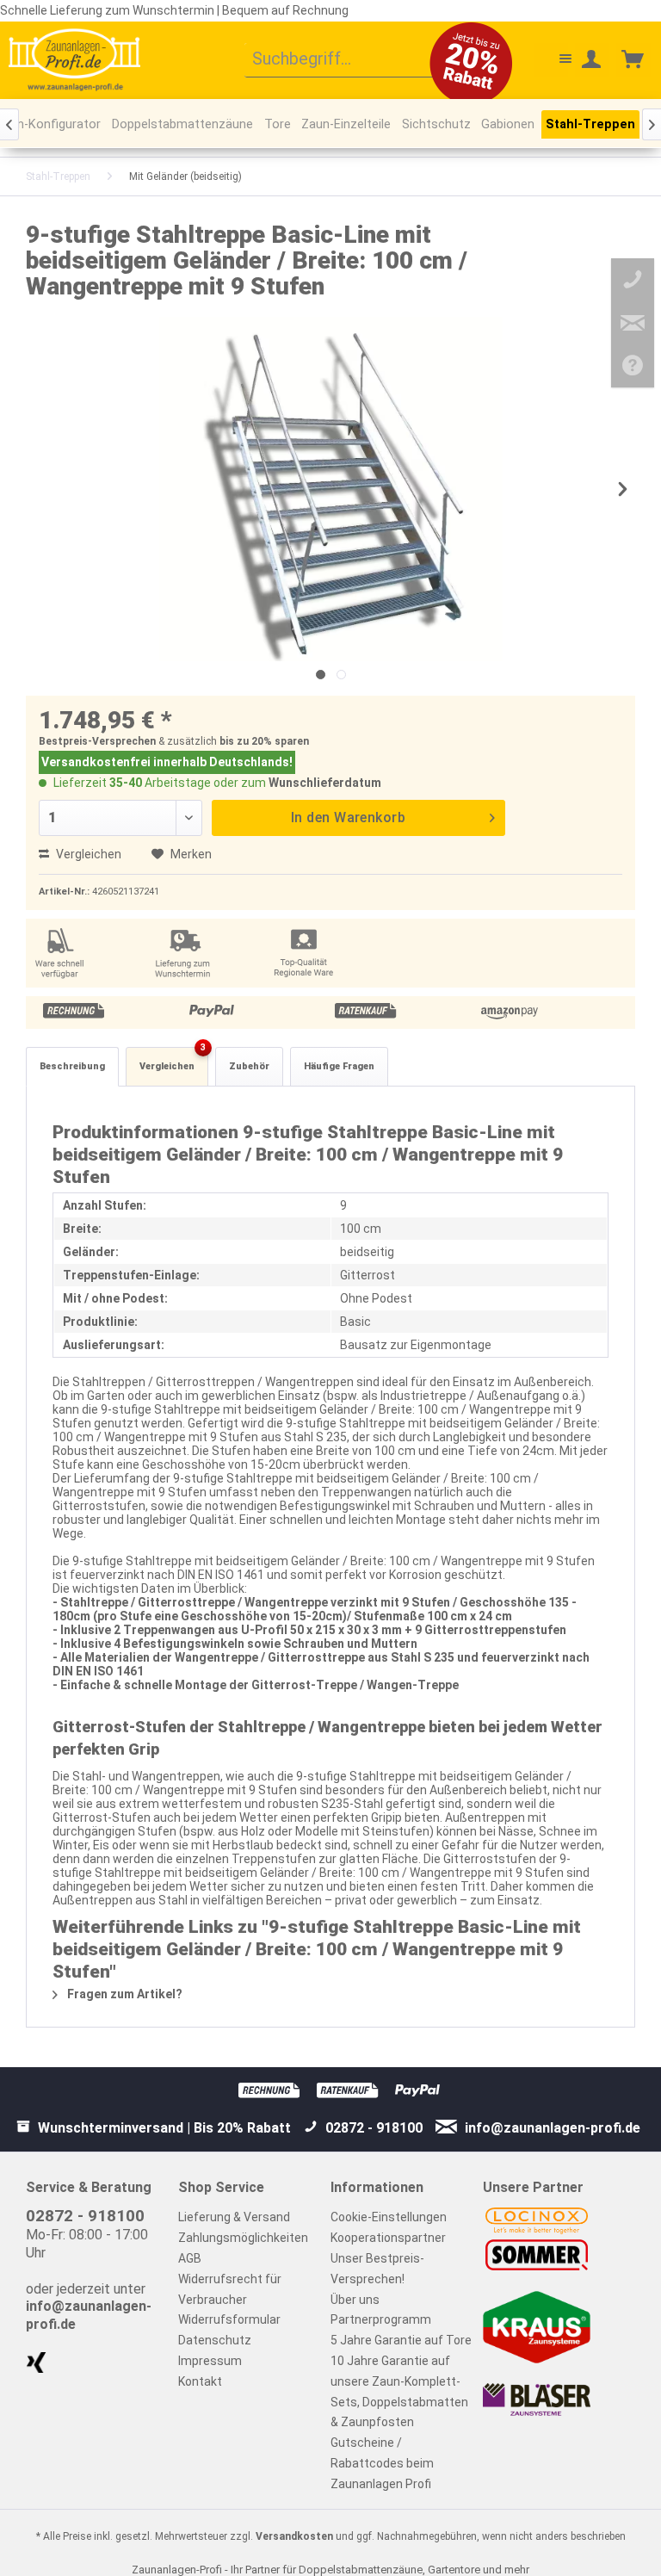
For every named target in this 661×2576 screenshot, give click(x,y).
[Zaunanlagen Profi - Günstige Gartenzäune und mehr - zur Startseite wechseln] (74, 59)
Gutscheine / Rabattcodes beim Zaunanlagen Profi (382, 2463)
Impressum (210, 2361)
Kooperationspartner (388, 2238)
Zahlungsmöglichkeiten (243, 2238)
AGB (190, 2258)
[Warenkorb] (633, 60)
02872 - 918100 (85, 2216)
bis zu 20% (246, 741)
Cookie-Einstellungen (389, 2217)
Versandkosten (294, 2536)
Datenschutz (215, 2340)
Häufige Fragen (339, 1066)
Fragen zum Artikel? (124, 1994)
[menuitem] (352, 60)
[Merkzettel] (551, 60)
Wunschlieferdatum (325, 783)
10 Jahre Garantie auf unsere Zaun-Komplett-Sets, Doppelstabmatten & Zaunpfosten (399, 2391)
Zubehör (249, 1066)
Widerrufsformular (229, 2319)
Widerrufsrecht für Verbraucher (230, 2289)
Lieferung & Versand (234, 2217)
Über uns (355, 2300)
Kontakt (200, 2381)
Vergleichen (87, 854)
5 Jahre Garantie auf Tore (401, 2340)
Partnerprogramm (381, 2319)
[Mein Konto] (592, 60)
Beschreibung (72, 1066)
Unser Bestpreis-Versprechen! (377, 2269)
